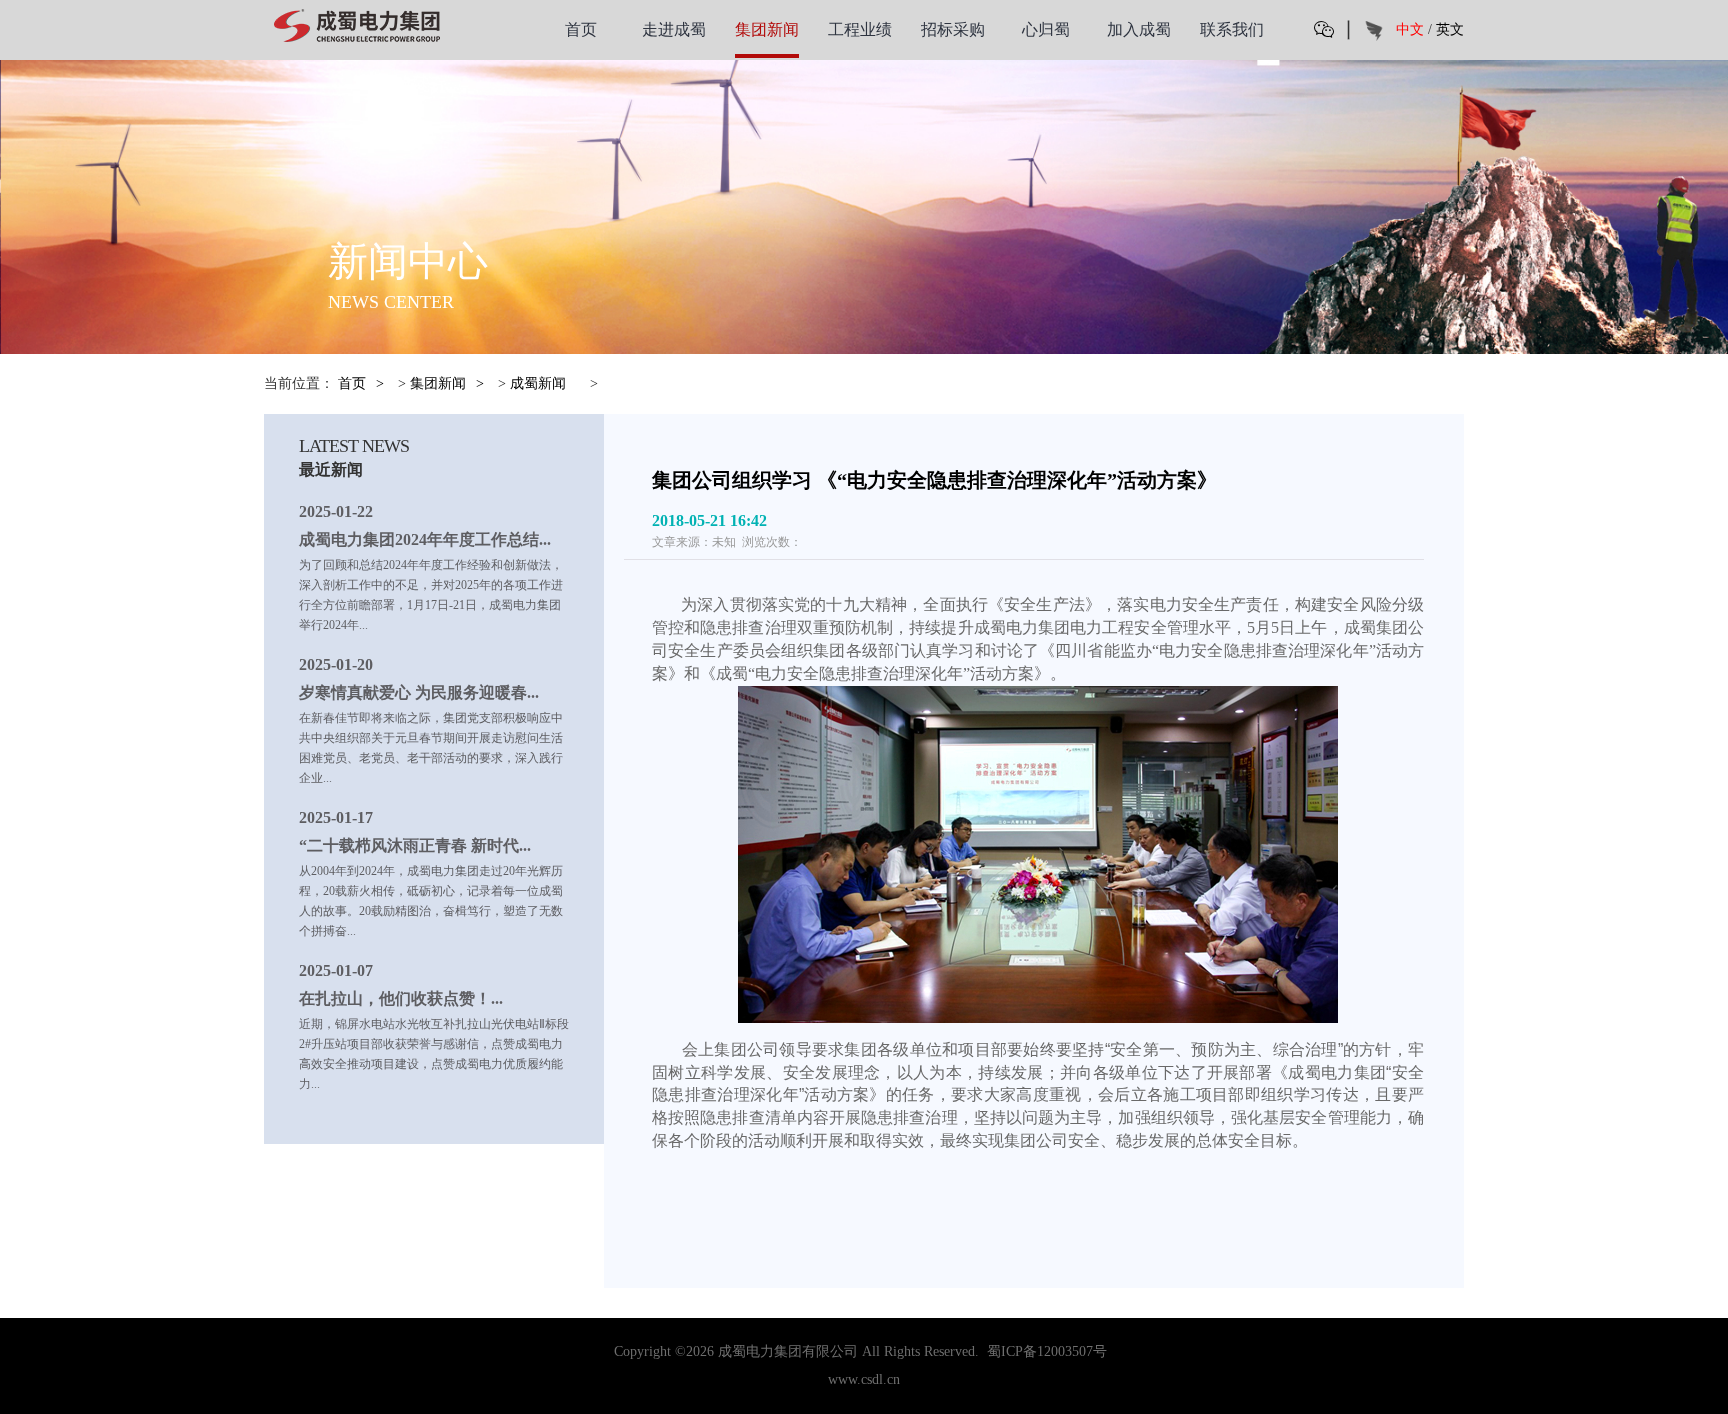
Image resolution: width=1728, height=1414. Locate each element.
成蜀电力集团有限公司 (788, 1351)
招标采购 (953, 29)
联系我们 (1232, 29)
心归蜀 (1046, 29)
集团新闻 (767, 29)
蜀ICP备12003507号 (1047, 1351)
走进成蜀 (674, 29)
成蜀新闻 (538, 383)
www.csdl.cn (864, 1379)
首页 (581, 29)
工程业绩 (860, 29)
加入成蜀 (1139, 29)
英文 (1450, 29)
